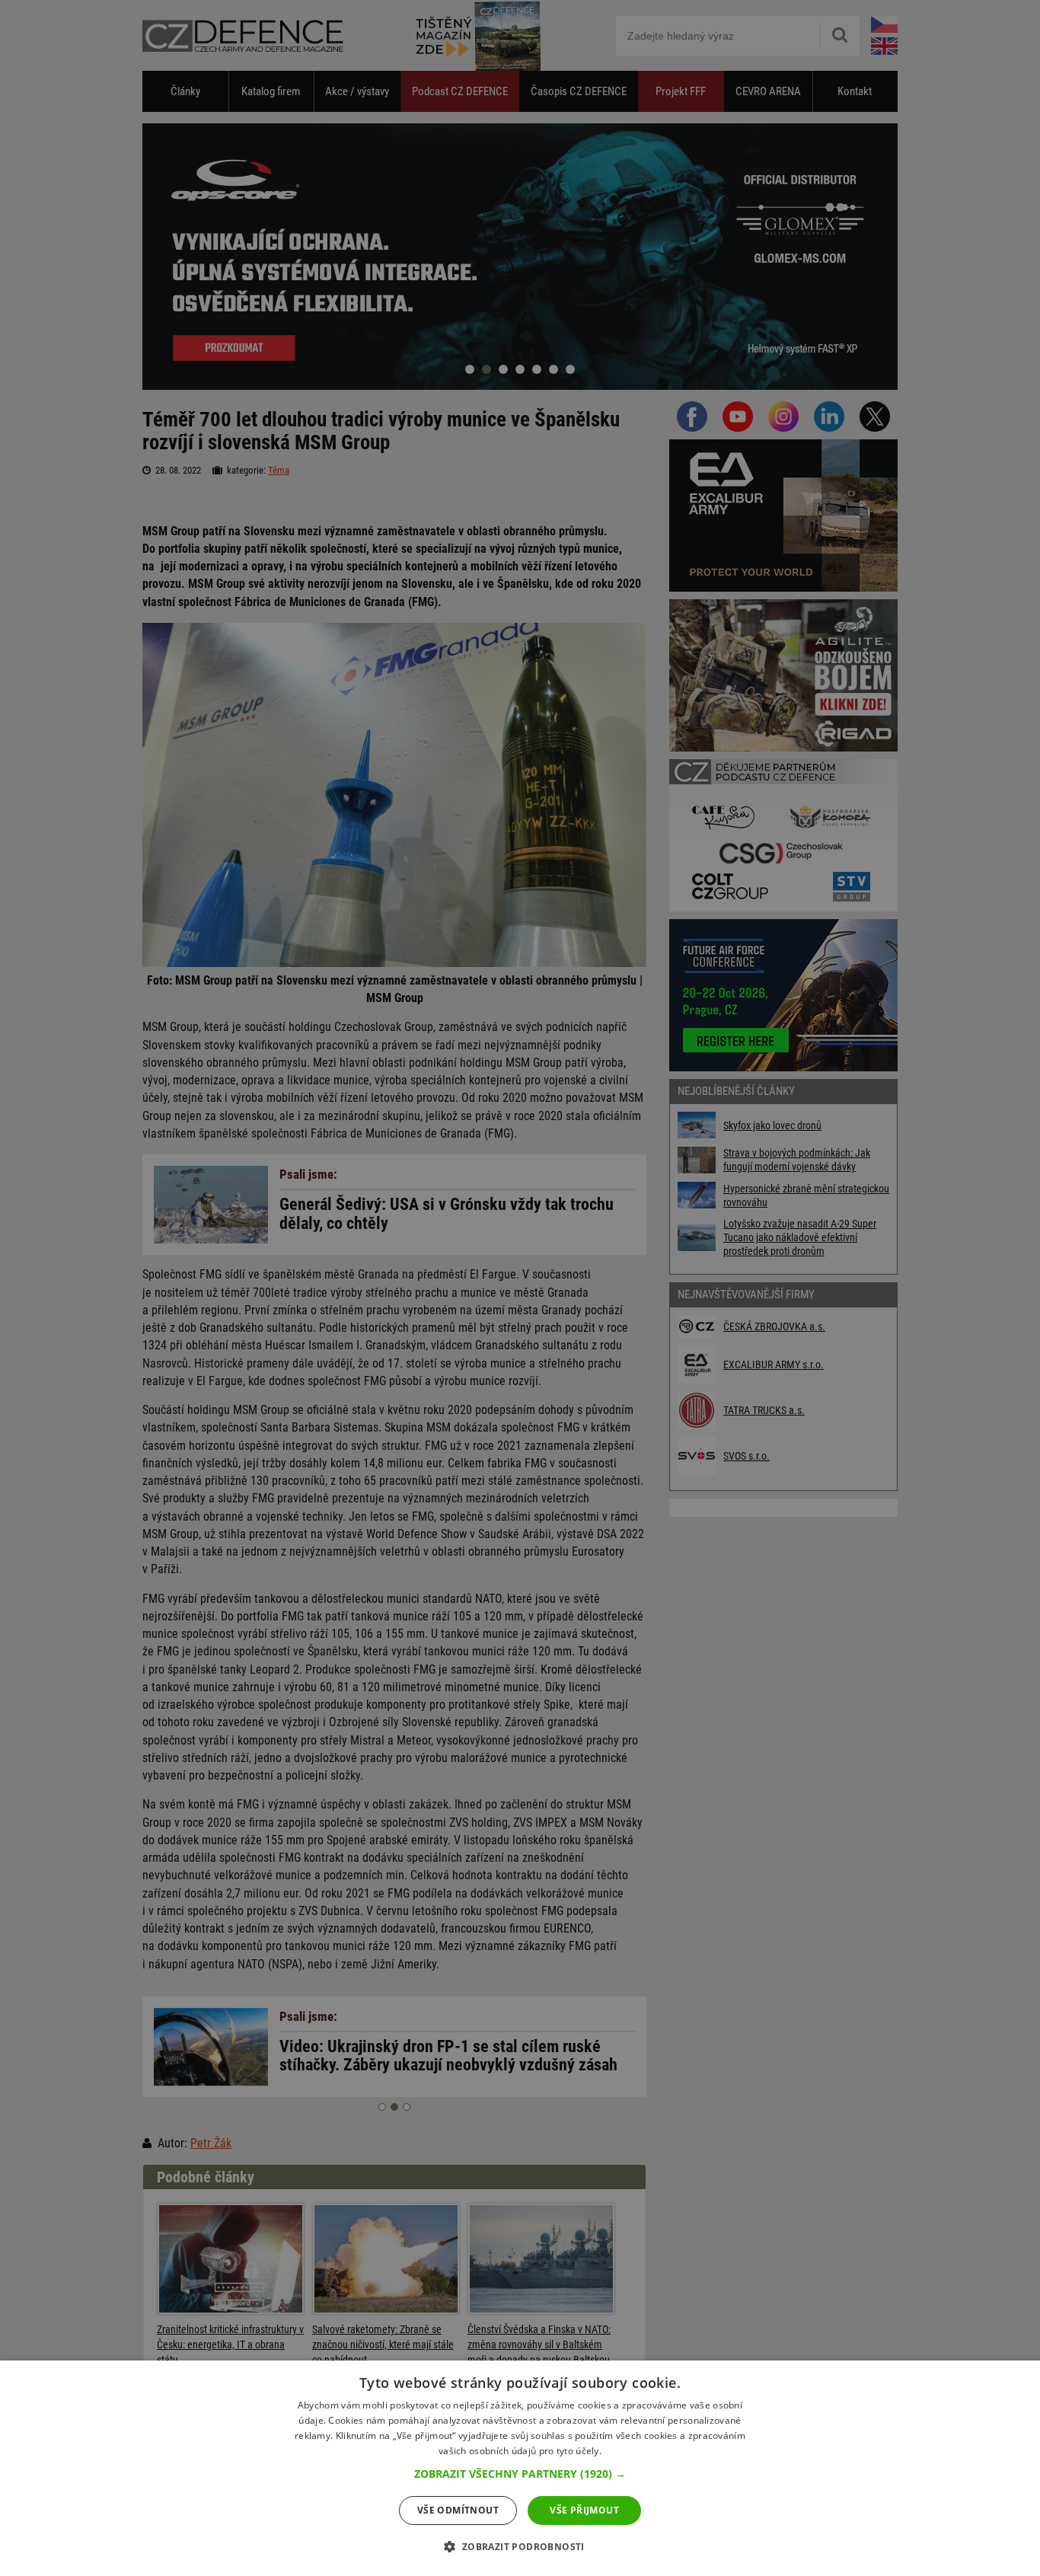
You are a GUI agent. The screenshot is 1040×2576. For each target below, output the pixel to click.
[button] (520, 2474)
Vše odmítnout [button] (458, 2510)
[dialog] (520, 2468)
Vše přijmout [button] (584, 2510)
